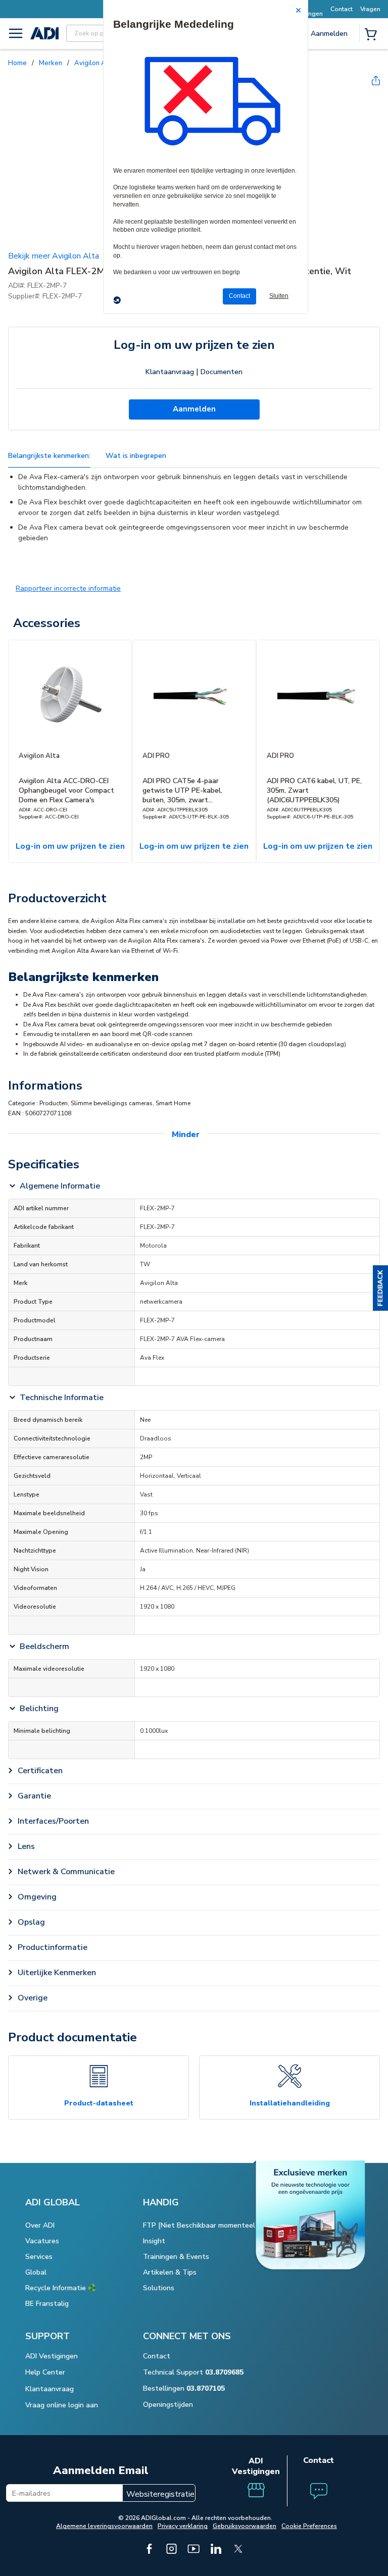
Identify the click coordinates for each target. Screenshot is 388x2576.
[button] (380, 1288)
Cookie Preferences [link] (309, 2526)
